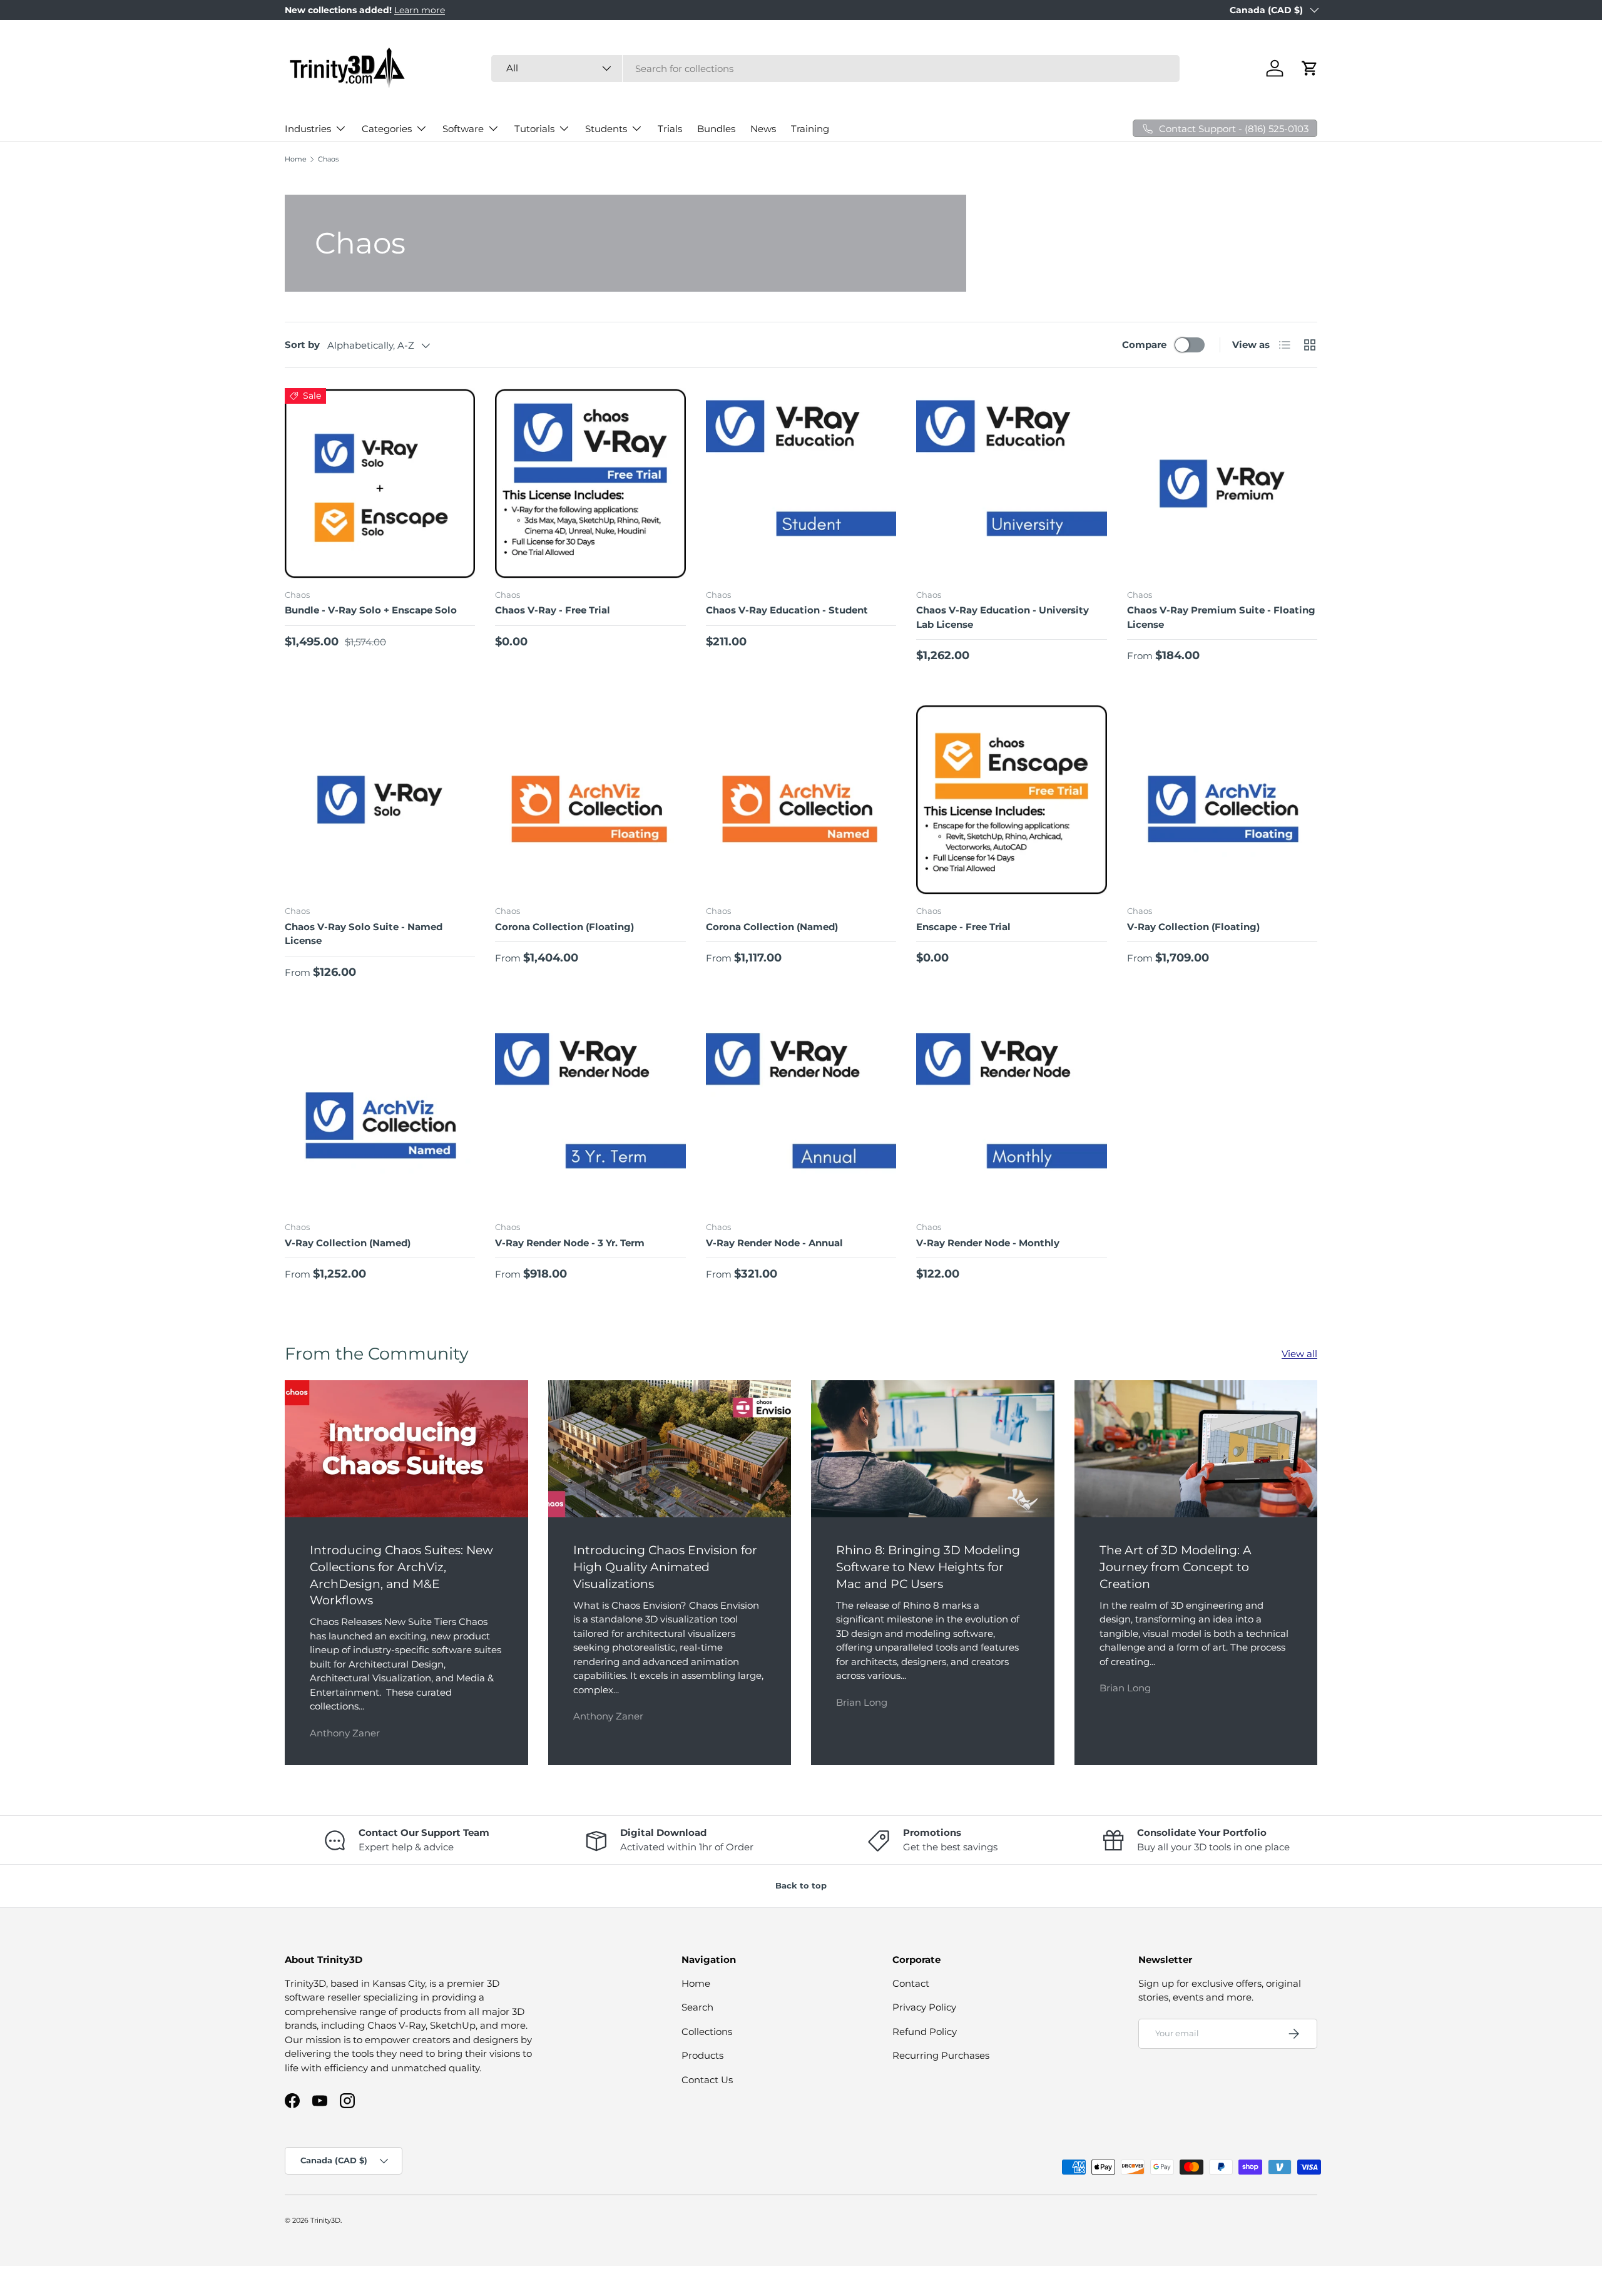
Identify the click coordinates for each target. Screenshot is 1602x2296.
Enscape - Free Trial (963, 927)
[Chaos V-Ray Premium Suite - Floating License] (1222, 483)
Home (296, 159)
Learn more (420, 10)
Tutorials (534, 129)
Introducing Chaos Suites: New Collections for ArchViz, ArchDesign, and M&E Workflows (401, 1575)
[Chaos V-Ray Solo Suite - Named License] (380, 799)
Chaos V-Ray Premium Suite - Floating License (1221, 617)
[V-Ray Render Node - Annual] (801, 1116)
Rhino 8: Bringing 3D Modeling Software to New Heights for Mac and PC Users (928, 1567)
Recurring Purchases (941, 2055)
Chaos (328, 159)
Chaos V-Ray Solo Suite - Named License (364, 934)
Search (697, 2007)
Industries (308, 129)
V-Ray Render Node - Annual (774, 1243)
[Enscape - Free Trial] (1011, 799)
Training (810, 129)
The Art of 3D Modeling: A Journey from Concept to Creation (1176, 1567)
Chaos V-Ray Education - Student (787, 610)
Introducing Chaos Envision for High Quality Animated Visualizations (665, 1567)
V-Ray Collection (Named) (348, 1243)
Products (702, 2055)
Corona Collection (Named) (772, 927)
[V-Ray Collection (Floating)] (1222, 799)
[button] (1310, 68)
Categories (387, 129)
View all (1299, 1354)
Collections (707, 2032)
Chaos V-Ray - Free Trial (553, 610)
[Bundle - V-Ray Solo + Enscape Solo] (380, 483)
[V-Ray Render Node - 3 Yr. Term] (590, 1116)
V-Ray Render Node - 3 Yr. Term (570, 1243)
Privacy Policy (924, 2007)
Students (606, 129)
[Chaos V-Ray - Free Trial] (590, 483)
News (763, 129)
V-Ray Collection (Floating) (1193, 927)
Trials (670, 129)
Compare (1144, 345)
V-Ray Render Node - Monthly (988, 1243)
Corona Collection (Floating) (564, 927)
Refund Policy (925, 2032)
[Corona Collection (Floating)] (590, 799)
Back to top (801, 1885)
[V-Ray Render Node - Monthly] (1011, 1116)
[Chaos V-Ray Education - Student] (801, 483)
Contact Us (707, 2080)
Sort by (302, 345)
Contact (911, 1983)
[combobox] (835, 69)
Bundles (716, 129)
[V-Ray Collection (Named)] (380, 1116)
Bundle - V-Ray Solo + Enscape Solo (371, 610)
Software (463, 129)
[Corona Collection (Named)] (801, 799)
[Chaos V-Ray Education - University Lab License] (1011, 483)
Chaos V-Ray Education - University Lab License (1003, 617)
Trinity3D (325, 2220)
